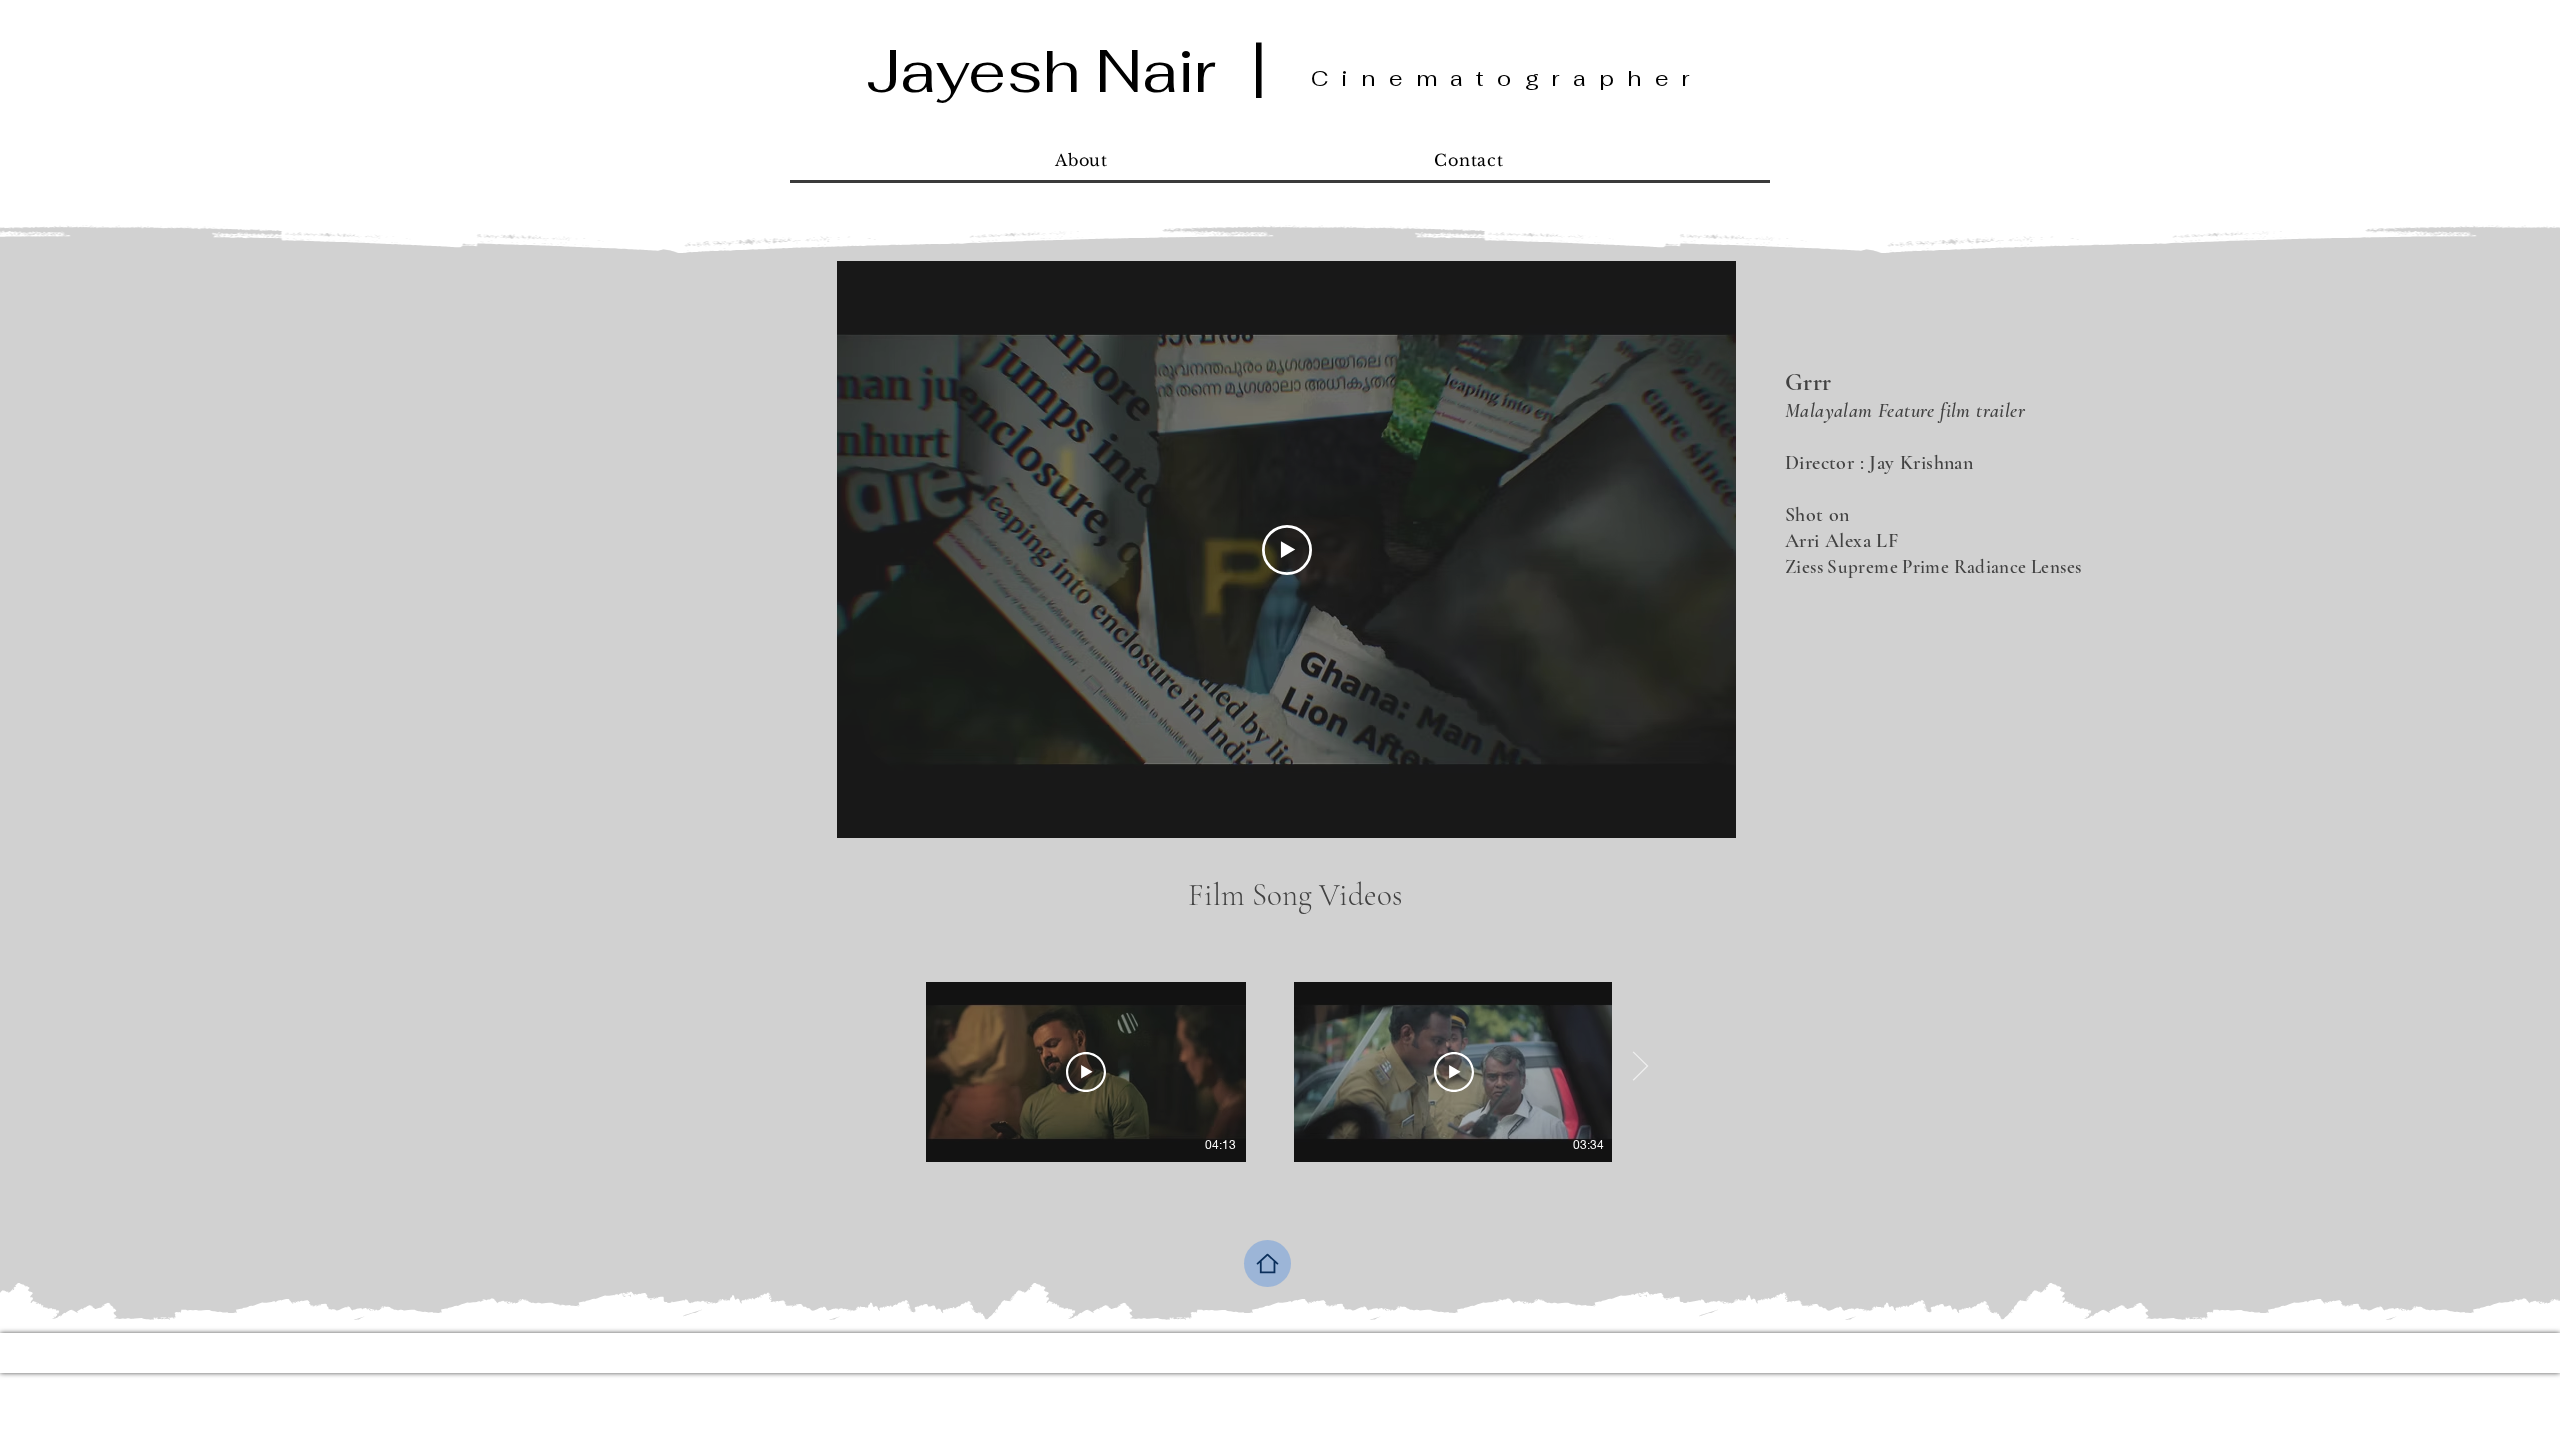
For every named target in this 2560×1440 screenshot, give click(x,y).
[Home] (1267, 1263)
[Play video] (1287, 550)
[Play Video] (1086, 1072)
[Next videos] (1639, 1068)
